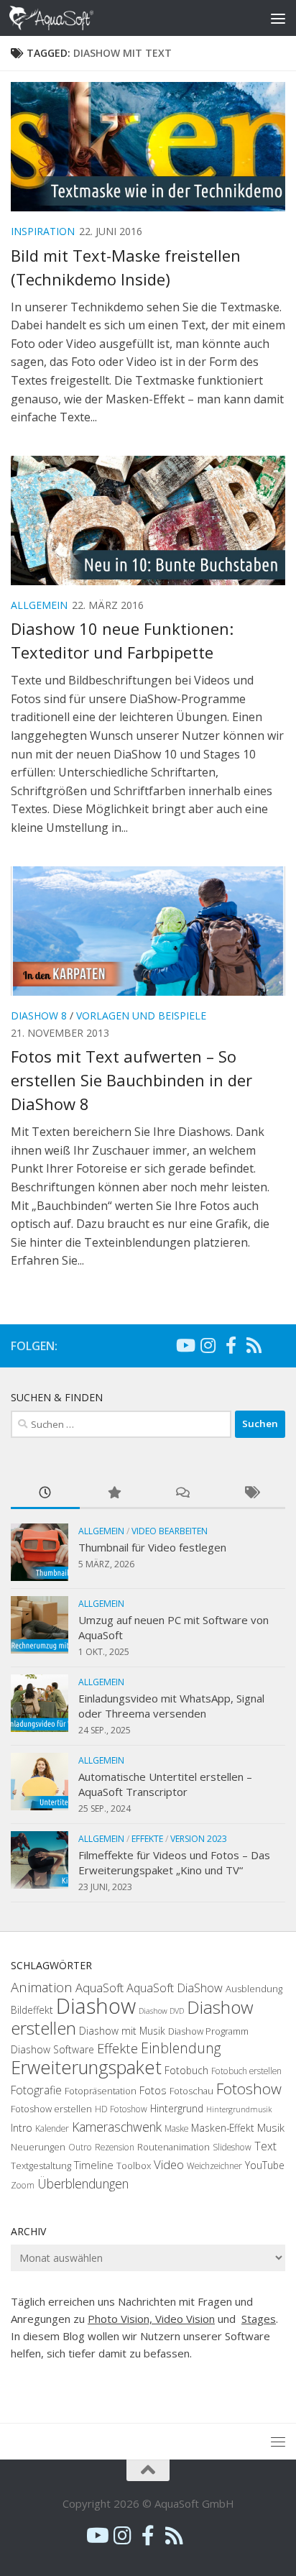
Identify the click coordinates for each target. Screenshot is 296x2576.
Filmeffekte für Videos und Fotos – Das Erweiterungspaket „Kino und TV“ (174, 1862)
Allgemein (39, 605)
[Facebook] (231, 1345)
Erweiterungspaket (86, 2067)
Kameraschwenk (117, 2127)
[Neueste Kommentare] (182, 1494)
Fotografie (36, 2090)
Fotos (153, 2090)
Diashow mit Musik (122, 2031)
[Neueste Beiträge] (45, 1494)
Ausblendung (254, 1989)
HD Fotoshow (121, 2109)
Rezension (115, 2147)
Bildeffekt (32, 2010)
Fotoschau (191, 2091)
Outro (80, 2147)
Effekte (147, 1839)
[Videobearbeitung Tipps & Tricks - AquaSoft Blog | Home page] (66, 18)
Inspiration (43, 231)
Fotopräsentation (101, 2091)
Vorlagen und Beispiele (141, 1016)
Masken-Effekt (223, 2128)
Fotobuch (186, 2070)
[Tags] (251, 1494)
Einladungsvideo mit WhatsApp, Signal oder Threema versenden (171, 1706)
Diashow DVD (161, 2011)
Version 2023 (199, 1839)
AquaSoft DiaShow (175, 1988)
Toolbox (134, 2165)
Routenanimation (174, 2147)
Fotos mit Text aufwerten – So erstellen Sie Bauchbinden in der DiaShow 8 (131, 1080)
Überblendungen (83, 2183)
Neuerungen (38, 2147)
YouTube (265, 2165)
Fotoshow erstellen (51, 2109)
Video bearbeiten (170, 1531)
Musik (271, 2127)
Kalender (52, 2128)
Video (169, 2164)
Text (265, 2146)
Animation (42, 1987)
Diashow (96, 2006)
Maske (176, 2128)
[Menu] (278, 18)
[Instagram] (208, 1345)
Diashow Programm (208, 2031)
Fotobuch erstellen (246, 2071)
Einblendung (181, 2048)
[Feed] (254, 1345)
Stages (259, 2319)
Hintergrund (177, 2108)
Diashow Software (52, 2049)
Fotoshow (249, 2089)
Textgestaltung (41, 2165)
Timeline (94, 2165)
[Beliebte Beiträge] (114, 1494)
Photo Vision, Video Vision (151, 2319)
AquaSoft (100, 1988)
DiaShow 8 (39, 1016)
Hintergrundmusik (239, 2109)
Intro (22, 2128)
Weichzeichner (214, 2166)
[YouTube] (185, 1345)
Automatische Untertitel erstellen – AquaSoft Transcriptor (165, 1784)
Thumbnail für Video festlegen (152, 1547)
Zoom (23, 2185)
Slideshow (232, 2147)
